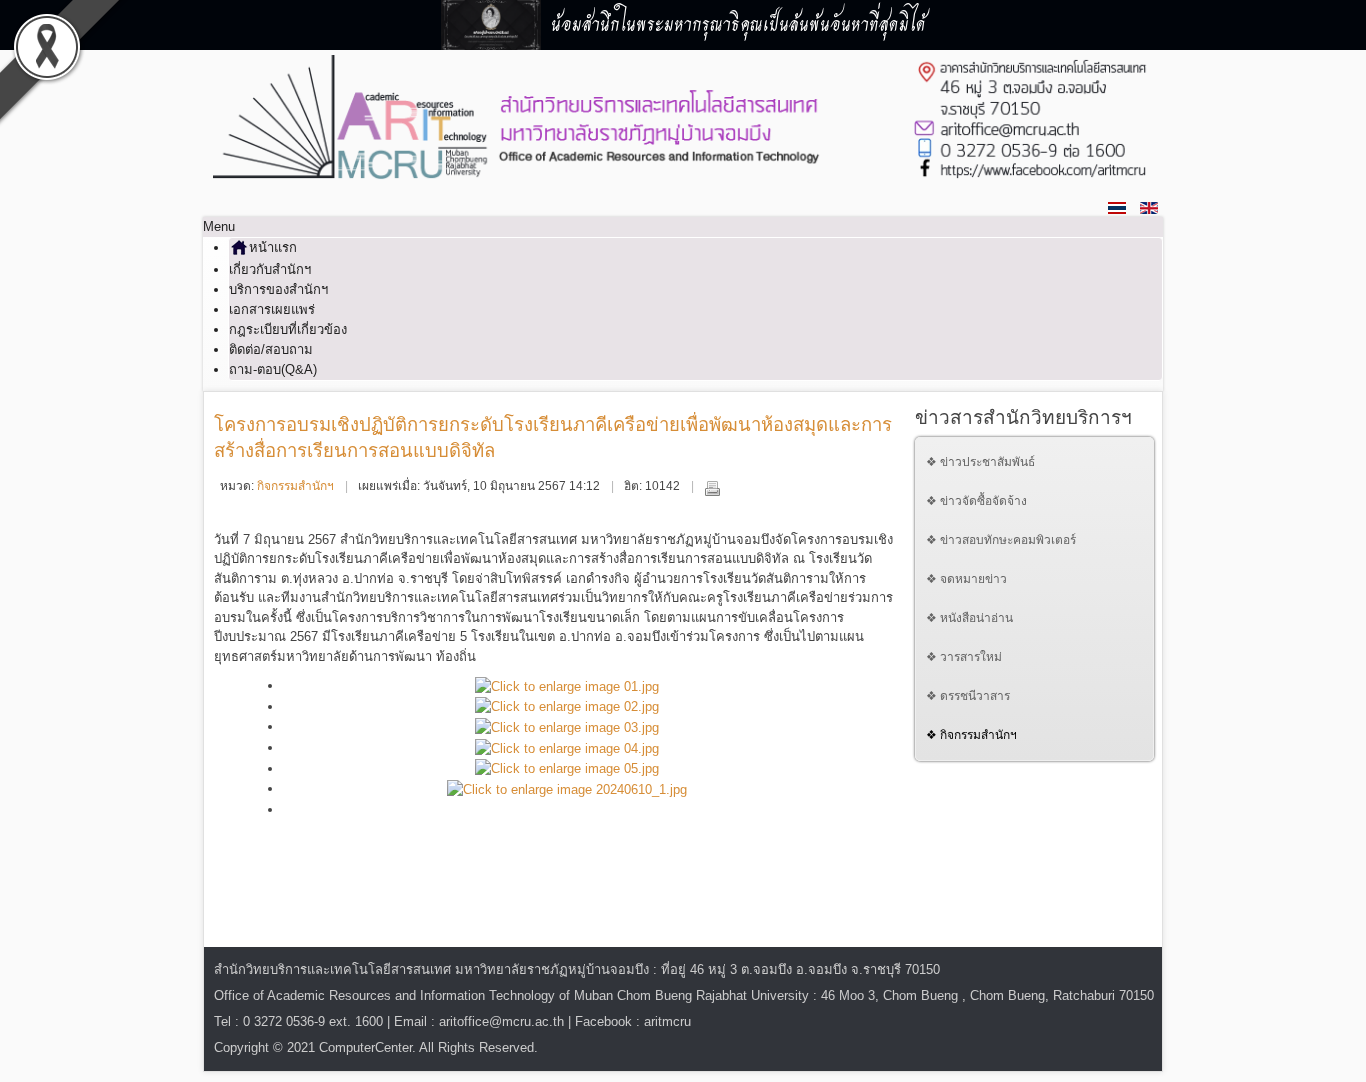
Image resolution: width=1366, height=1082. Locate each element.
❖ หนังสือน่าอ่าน (969, 618)
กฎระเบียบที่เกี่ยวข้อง (288, 329)
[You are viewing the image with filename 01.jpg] (567, 685)
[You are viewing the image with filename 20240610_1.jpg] (567, 788)
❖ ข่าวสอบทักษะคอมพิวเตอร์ (1001, 540)
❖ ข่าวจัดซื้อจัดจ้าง (976, 501)
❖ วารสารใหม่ (964, 657)
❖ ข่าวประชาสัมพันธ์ (980, 462)
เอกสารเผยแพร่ (272, 309)
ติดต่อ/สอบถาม (271, 349)
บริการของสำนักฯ (278, 289)
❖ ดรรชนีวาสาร (968, 696)
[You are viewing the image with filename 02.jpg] (567, 706)
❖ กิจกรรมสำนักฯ (971, 735)
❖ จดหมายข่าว (966, 579)
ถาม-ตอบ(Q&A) (273, 369)
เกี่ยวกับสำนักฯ (270, 269)
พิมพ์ (712, 488)
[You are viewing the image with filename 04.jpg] (567, 747)
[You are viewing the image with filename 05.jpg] (567, 768)
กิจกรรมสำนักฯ (295, 486)
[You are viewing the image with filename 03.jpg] (567, 726)
